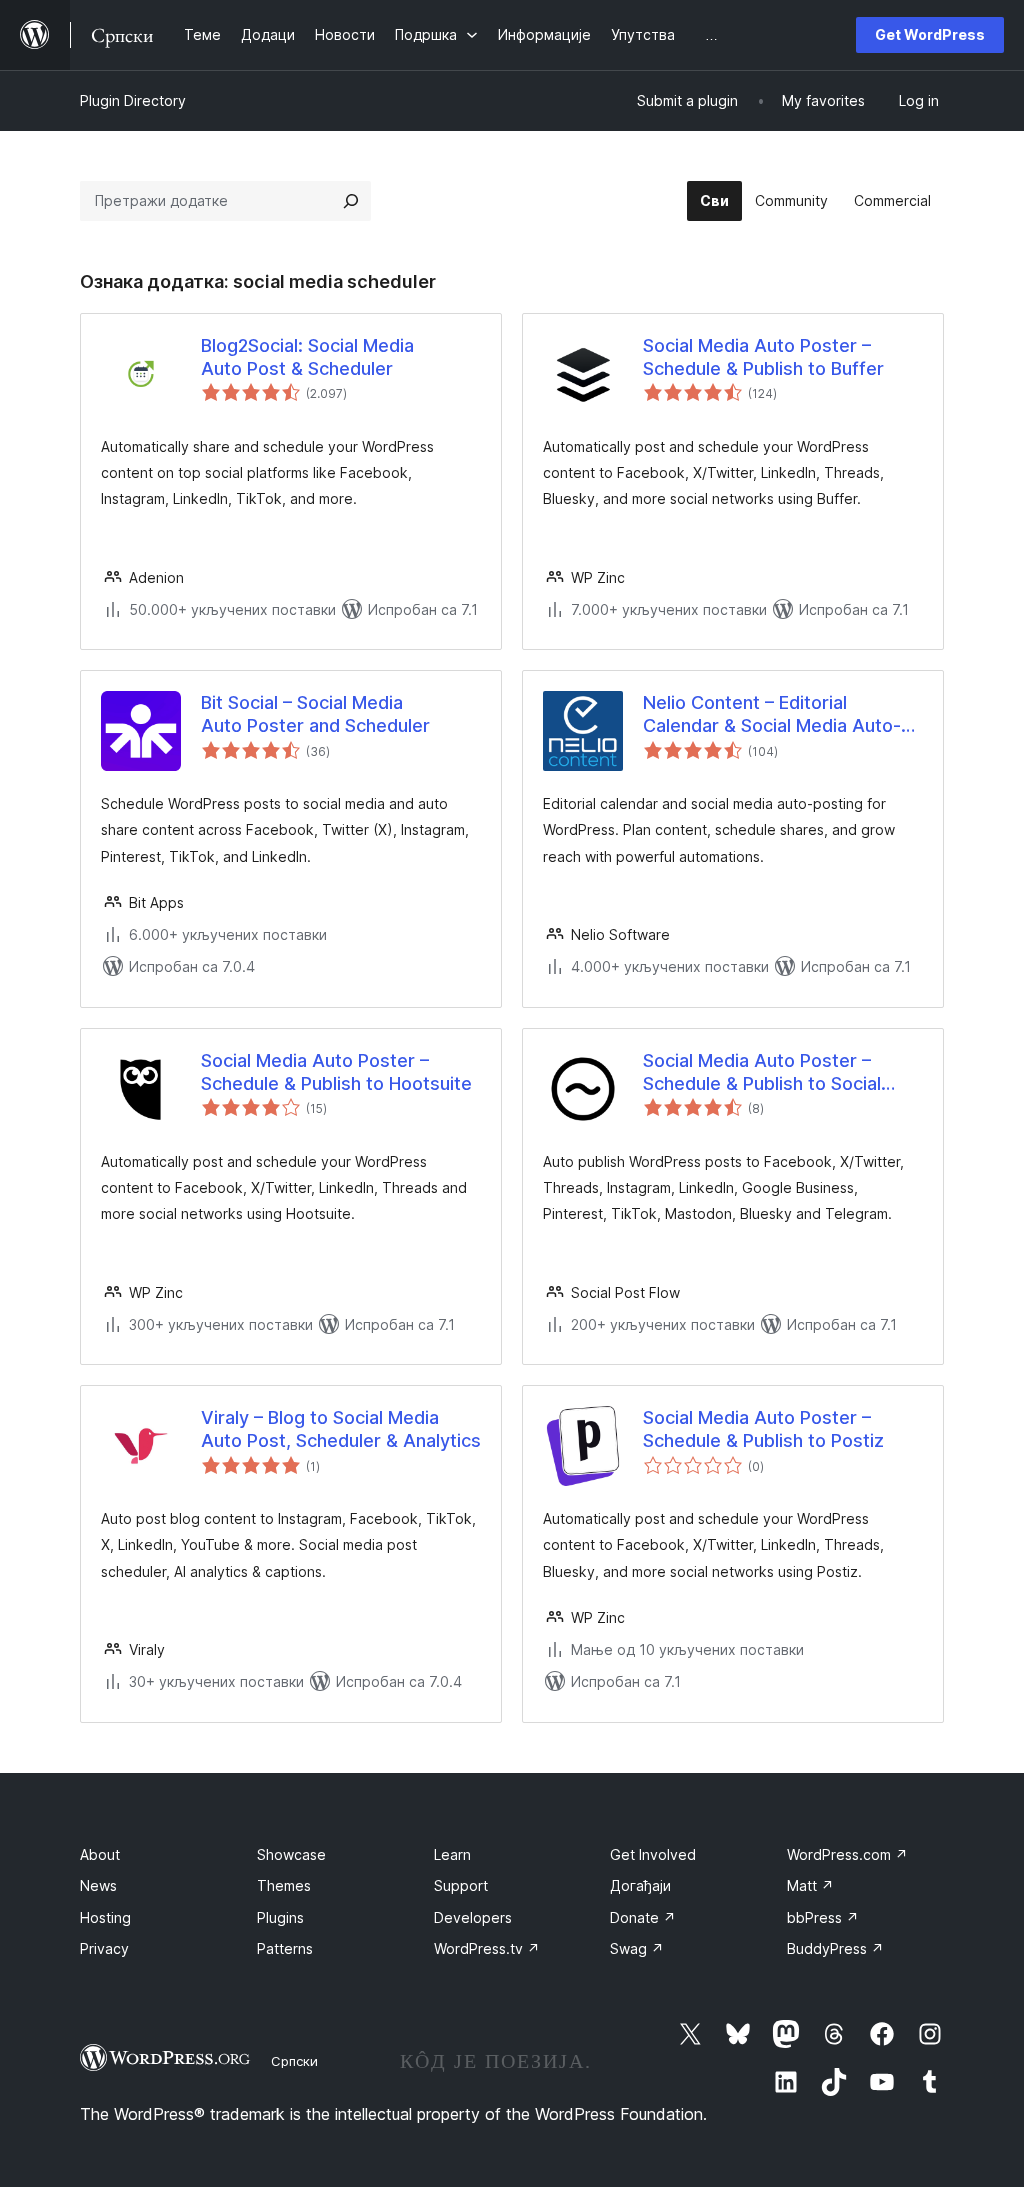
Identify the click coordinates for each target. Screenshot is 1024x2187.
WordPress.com (847, 1854)
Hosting (105, 1917)
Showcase (291, 1854)
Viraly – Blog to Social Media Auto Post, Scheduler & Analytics (341, 1429)
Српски (294, 2061)
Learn (452, 1854)
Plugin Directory (133, 100)
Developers (473, 1917)
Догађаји (640, 1885)
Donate (643, 1917)
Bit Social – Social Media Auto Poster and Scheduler (315, 714)
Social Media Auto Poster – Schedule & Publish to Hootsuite (336, 1072)
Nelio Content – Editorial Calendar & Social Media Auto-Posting (772, 715)
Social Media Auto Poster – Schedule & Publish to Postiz (763, 1429)
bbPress (823, 1917)
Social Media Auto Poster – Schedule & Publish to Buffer (763, 357)
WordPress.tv (487, 1948)
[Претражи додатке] (351, 201)
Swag (637, 1948)
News (98, 1885)
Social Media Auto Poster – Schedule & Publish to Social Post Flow (762, 1073)
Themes (284, 1885)
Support (461, 1885)
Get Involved (653, 1854)
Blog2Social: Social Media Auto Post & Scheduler (307, 357)
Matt (810, 1885)
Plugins (280, 1917)
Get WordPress (930, 34)
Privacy (104, 1948)
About (100, 1854)
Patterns (285, 1948)
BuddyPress (835, 1948)
